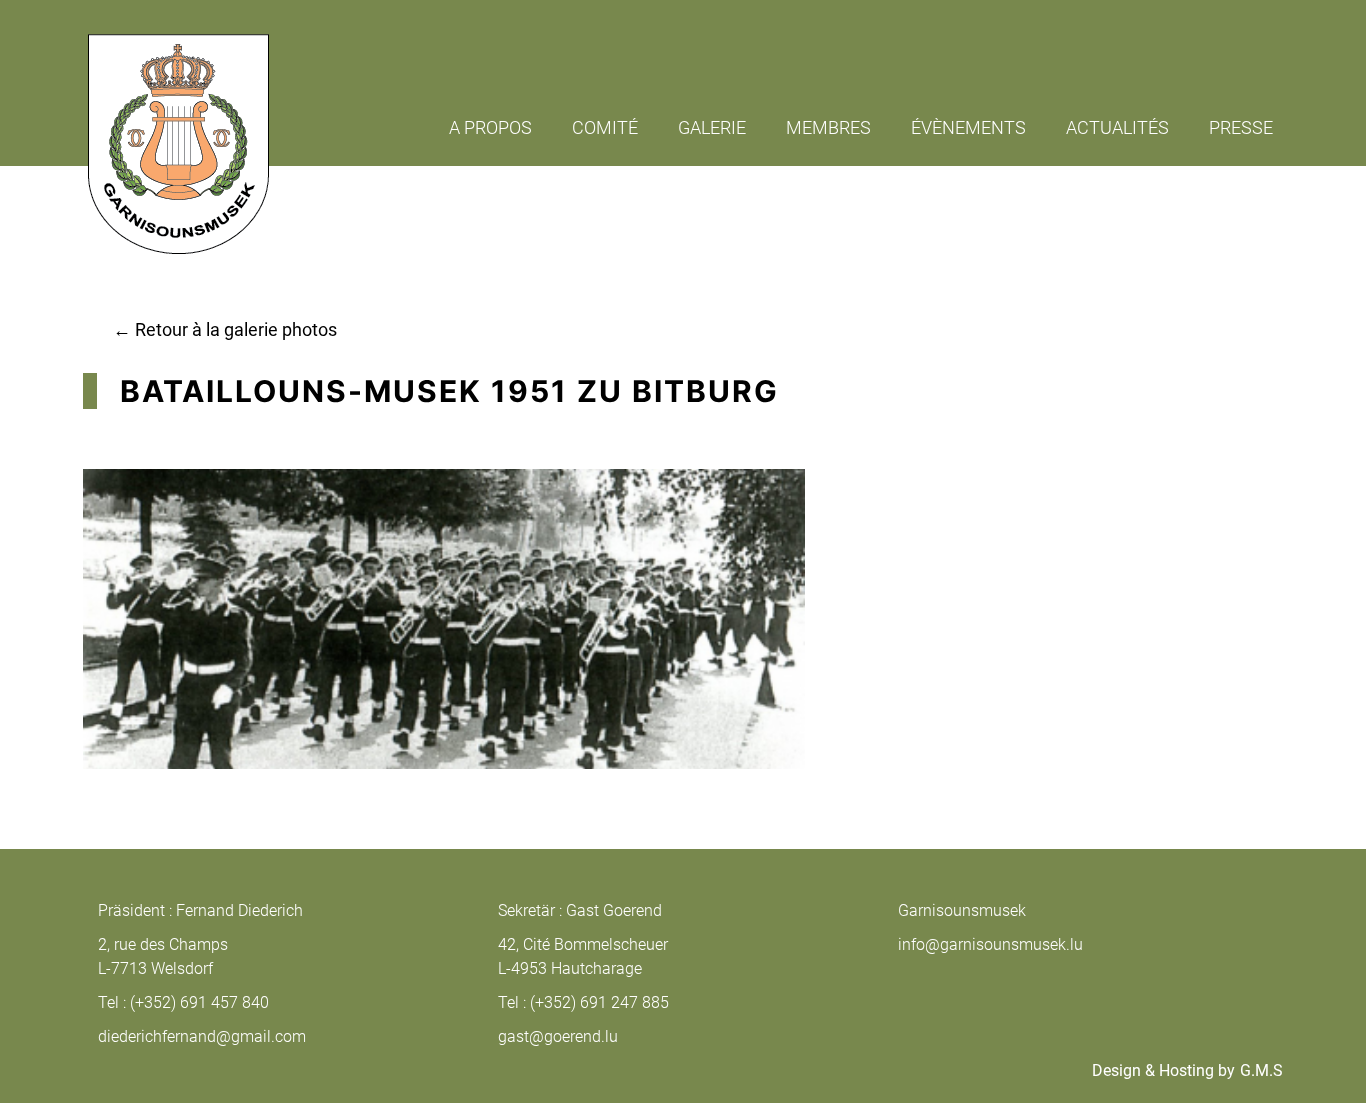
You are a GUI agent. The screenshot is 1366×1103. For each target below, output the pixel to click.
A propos (490, 127)
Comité (605, 127)
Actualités (1117, 127)
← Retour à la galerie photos (225, 329)
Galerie (712, 127)
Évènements (968, 127)
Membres (828, 127)
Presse (1241, 127)
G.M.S (1261, 1070)
